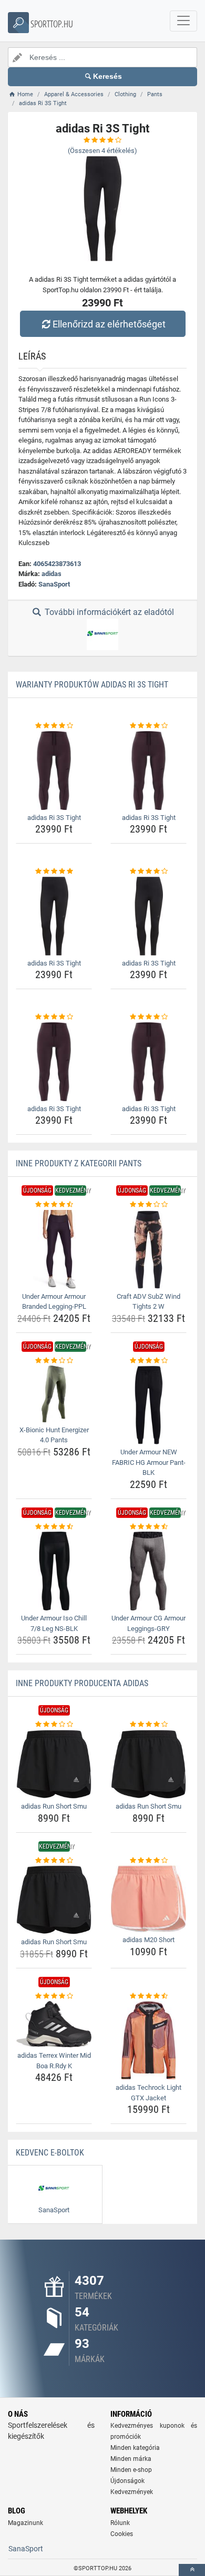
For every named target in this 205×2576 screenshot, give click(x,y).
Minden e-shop (131, 2470)
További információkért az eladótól (108, 612)
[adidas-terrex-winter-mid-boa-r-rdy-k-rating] (54, 1996)
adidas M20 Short (148, 1940)
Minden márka (131, 2459)
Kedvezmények (132, 2492)
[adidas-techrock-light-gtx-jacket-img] (148, 2040)
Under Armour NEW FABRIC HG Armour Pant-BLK (149, 1462)
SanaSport (54, 584)
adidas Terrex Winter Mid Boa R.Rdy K (54, 2061)
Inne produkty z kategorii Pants (79, 1163)
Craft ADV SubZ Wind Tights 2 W (148, 1302)
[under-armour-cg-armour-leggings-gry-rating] (148, 1527)
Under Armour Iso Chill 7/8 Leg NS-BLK (54, 1623)
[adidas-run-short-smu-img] (54, 1764)
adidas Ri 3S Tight (54, 818)
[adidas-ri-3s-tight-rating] (54, 726)
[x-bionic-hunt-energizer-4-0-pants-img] (54, 1394)
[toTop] (192, 2570)
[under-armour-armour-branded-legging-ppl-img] (54, 1249)
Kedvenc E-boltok (50, 2153)
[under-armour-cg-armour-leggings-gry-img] (148, 1571)
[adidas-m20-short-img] (148, 1899)
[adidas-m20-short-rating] (148, 1861)
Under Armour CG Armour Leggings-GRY (148, 1623)
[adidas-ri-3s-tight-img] (54, 771)
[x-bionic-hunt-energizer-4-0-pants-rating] (54, 1361)
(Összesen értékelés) (102, 151)
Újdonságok (127, 2481)
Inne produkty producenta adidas (82, 1683)
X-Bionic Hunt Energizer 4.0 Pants (54, 1435)
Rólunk (120, 2523)
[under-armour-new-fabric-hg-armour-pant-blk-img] (148, 1405)
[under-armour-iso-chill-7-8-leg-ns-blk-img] (54, 1571)
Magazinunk (25, 2523)
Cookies (122, 2534)
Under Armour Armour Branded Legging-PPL (54, 1302)
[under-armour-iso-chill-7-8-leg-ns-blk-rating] (54, 1527)
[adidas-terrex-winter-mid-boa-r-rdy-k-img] (54, 2024)
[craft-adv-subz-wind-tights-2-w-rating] (148, 1205)
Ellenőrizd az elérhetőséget (109, 324)
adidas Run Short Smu (54, 1806)
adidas (52, 574)
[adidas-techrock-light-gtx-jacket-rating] (148, 1996)
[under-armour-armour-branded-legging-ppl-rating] (54, 1205)
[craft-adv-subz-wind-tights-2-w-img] (148, 1249)
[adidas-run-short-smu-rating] (54, 1725)
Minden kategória (135, 2448)
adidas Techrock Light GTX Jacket (148, 2093)
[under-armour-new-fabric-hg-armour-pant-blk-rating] (148, 1361)
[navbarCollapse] (183, 21)
